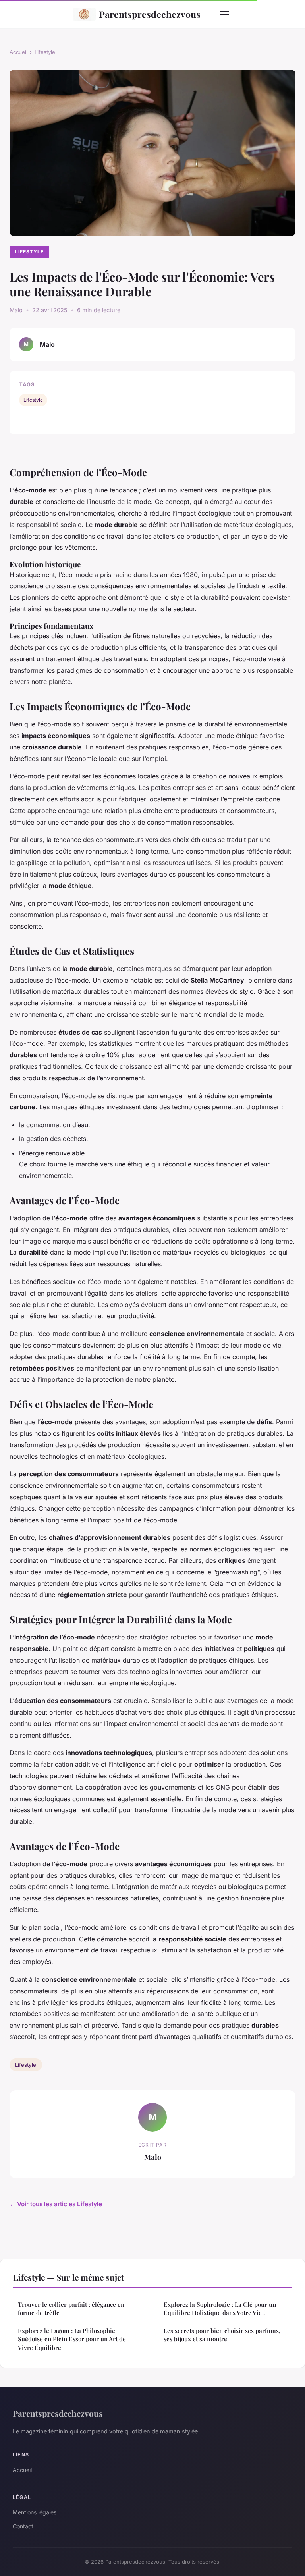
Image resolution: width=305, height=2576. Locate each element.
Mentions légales (35, 2512)
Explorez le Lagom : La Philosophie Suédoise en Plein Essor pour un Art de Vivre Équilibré (72, 2339)
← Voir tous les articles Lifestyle (56, 2204)
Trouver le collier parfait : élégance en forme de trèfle (71, 2309)
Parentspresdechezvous (150, 14)
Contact (23, 2526)
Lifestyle (45, 52)
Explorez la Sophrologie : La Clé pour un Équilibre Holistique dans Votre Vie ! (220, 2309)
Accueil (18, 52)
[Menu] (224, 14)
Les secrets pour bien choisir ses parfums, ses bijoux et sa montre (222, 2335)
